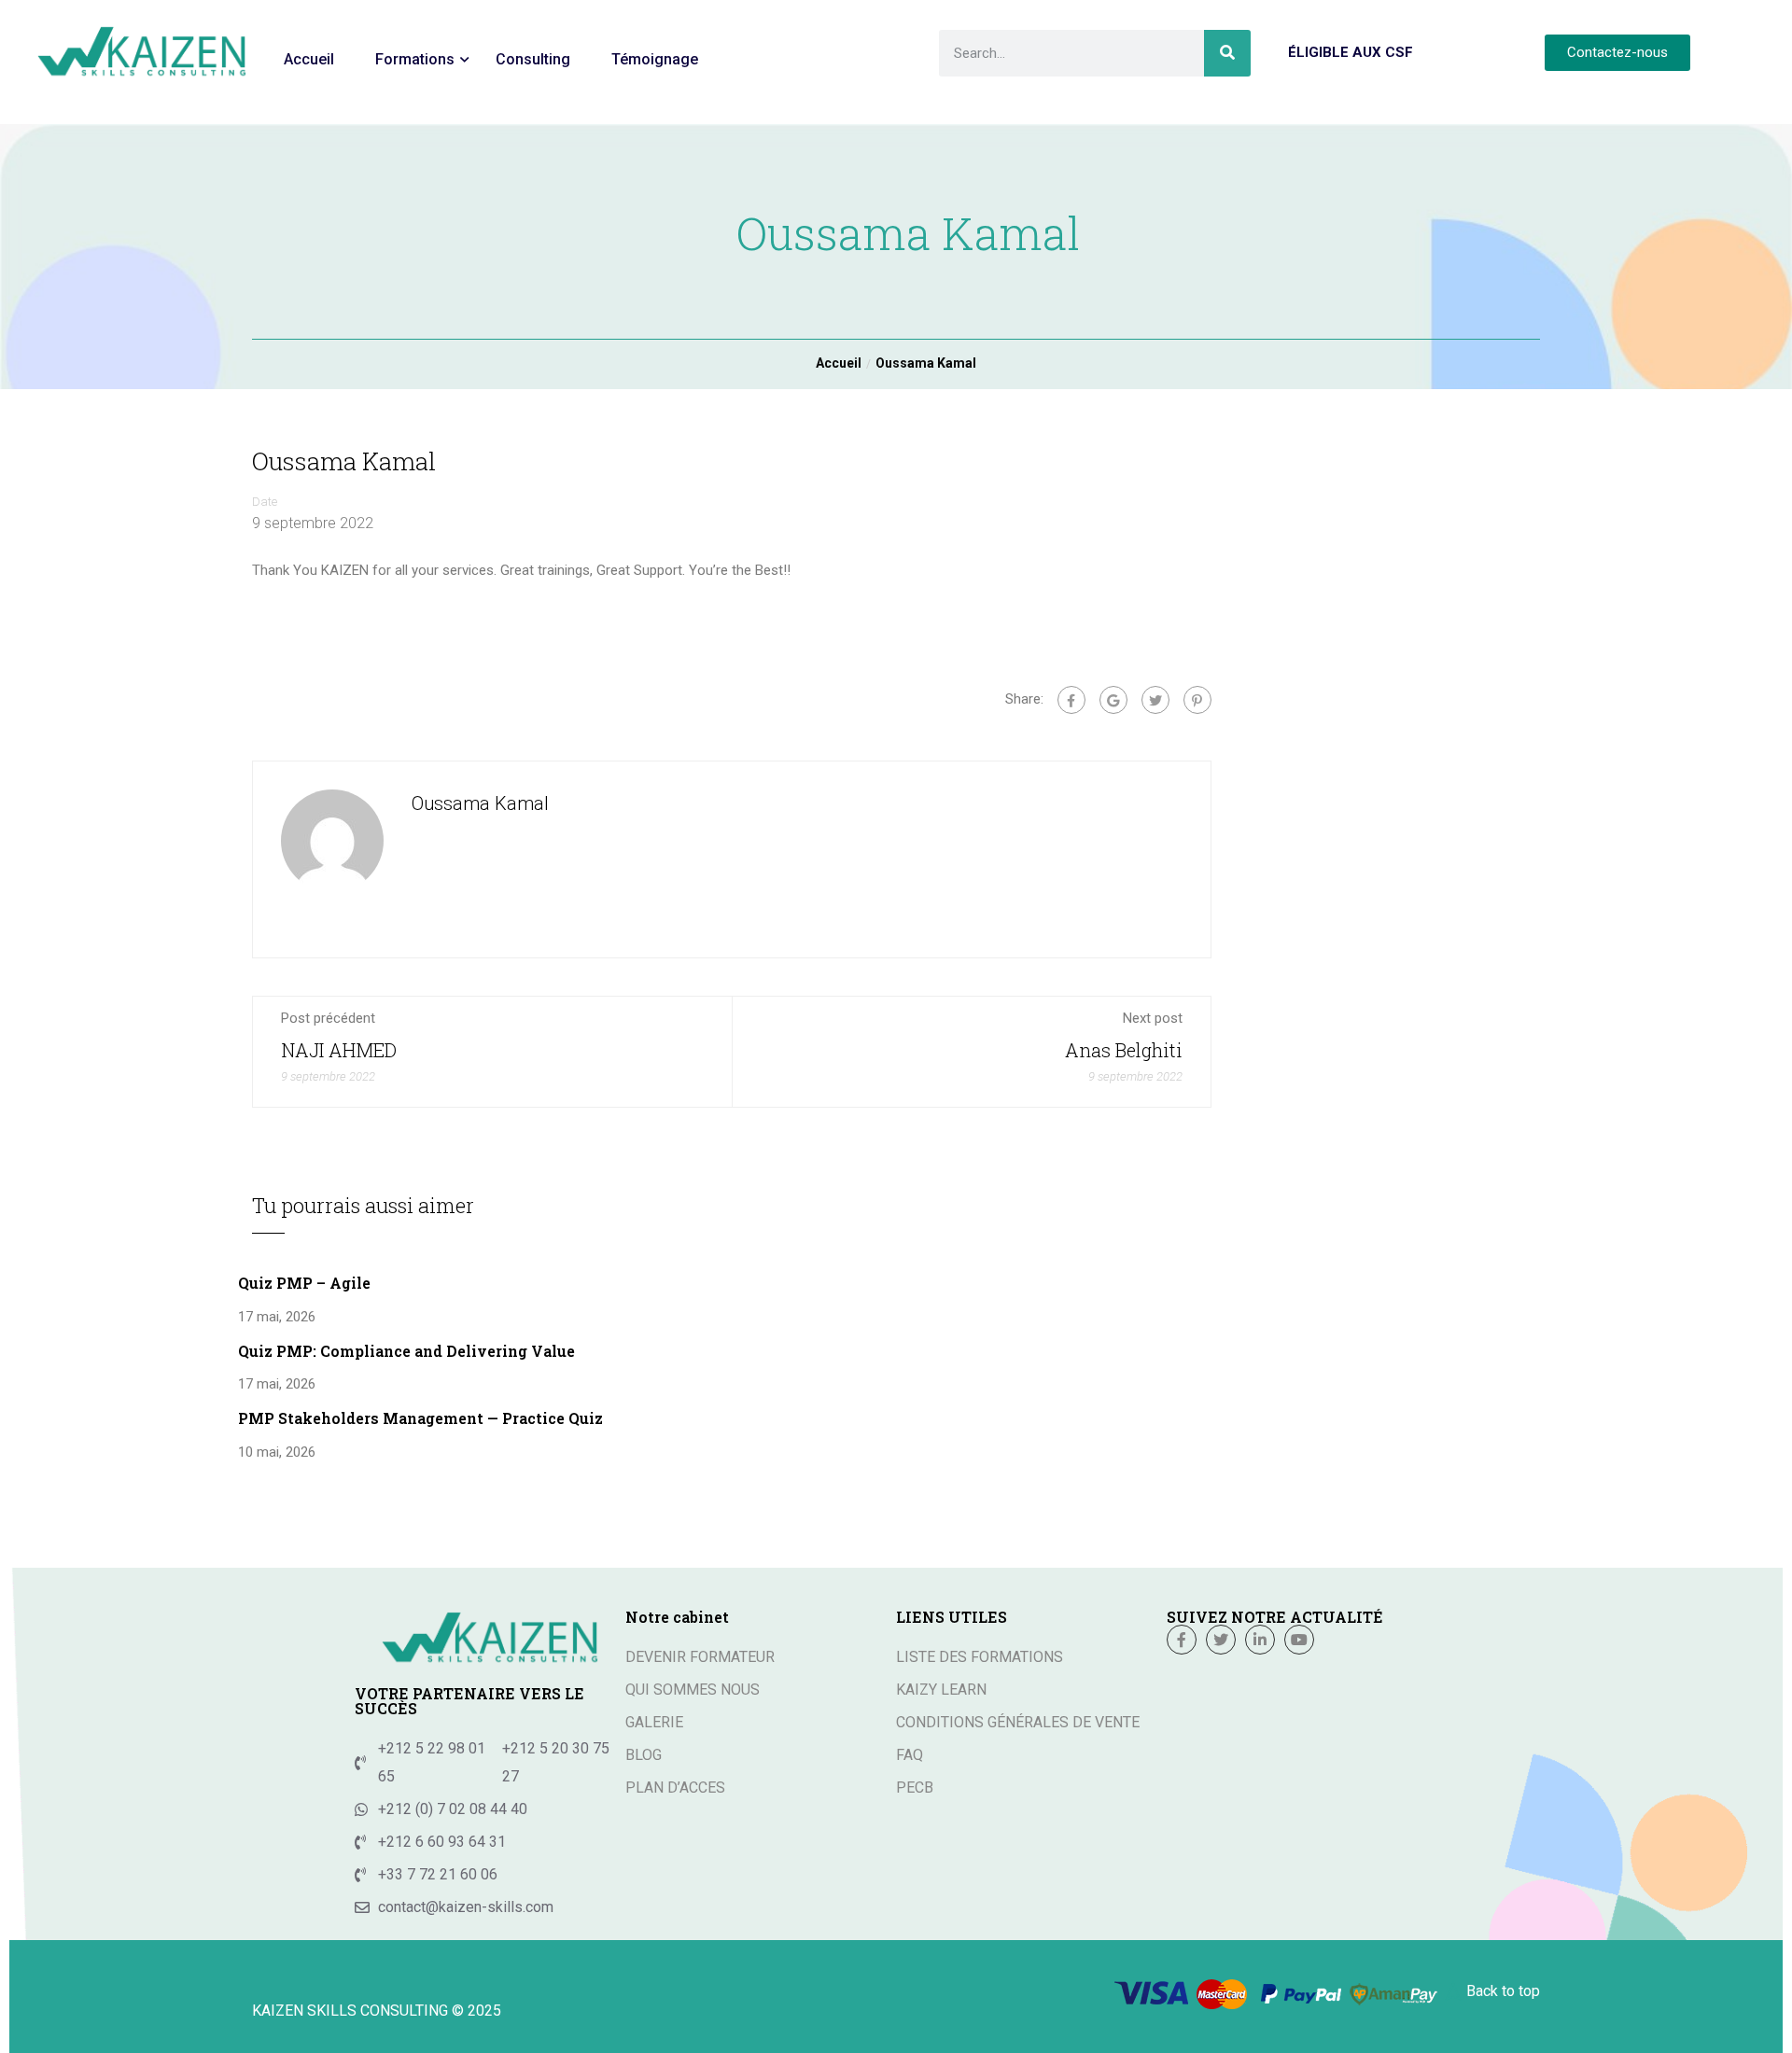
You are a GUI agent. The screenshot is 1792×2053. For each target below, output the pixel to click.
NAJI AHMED (339, 1050)
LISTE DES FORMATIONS (980, 1657)
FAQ (910, 1755)
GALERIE (654, 1722)
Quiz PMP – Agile (304, 1283)
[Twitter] (1155, 700)
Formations (415, 59)
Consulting (533, 59)
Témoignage (655, 59)
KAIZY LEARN (941, 1690)
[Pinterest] (1197, 700)
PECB (915, 1788)
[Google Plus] (1113, 700)
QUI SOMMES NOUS (693, 1690)
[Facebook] (1071, 700)
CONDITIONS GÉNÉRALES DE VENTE (1018, 1722)
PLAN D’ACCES (675, 1788)
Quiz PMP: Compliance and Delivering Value (406, 1351)
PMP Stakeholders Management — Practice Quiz (420, 1418)
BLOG (644, 1755)
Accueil (309, 59)
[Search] (1227, 53)
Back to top (1503, 1991)
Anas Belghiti (1124, 1050)
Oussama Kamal (480, 803)
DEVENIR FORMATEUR (700, 1657)
